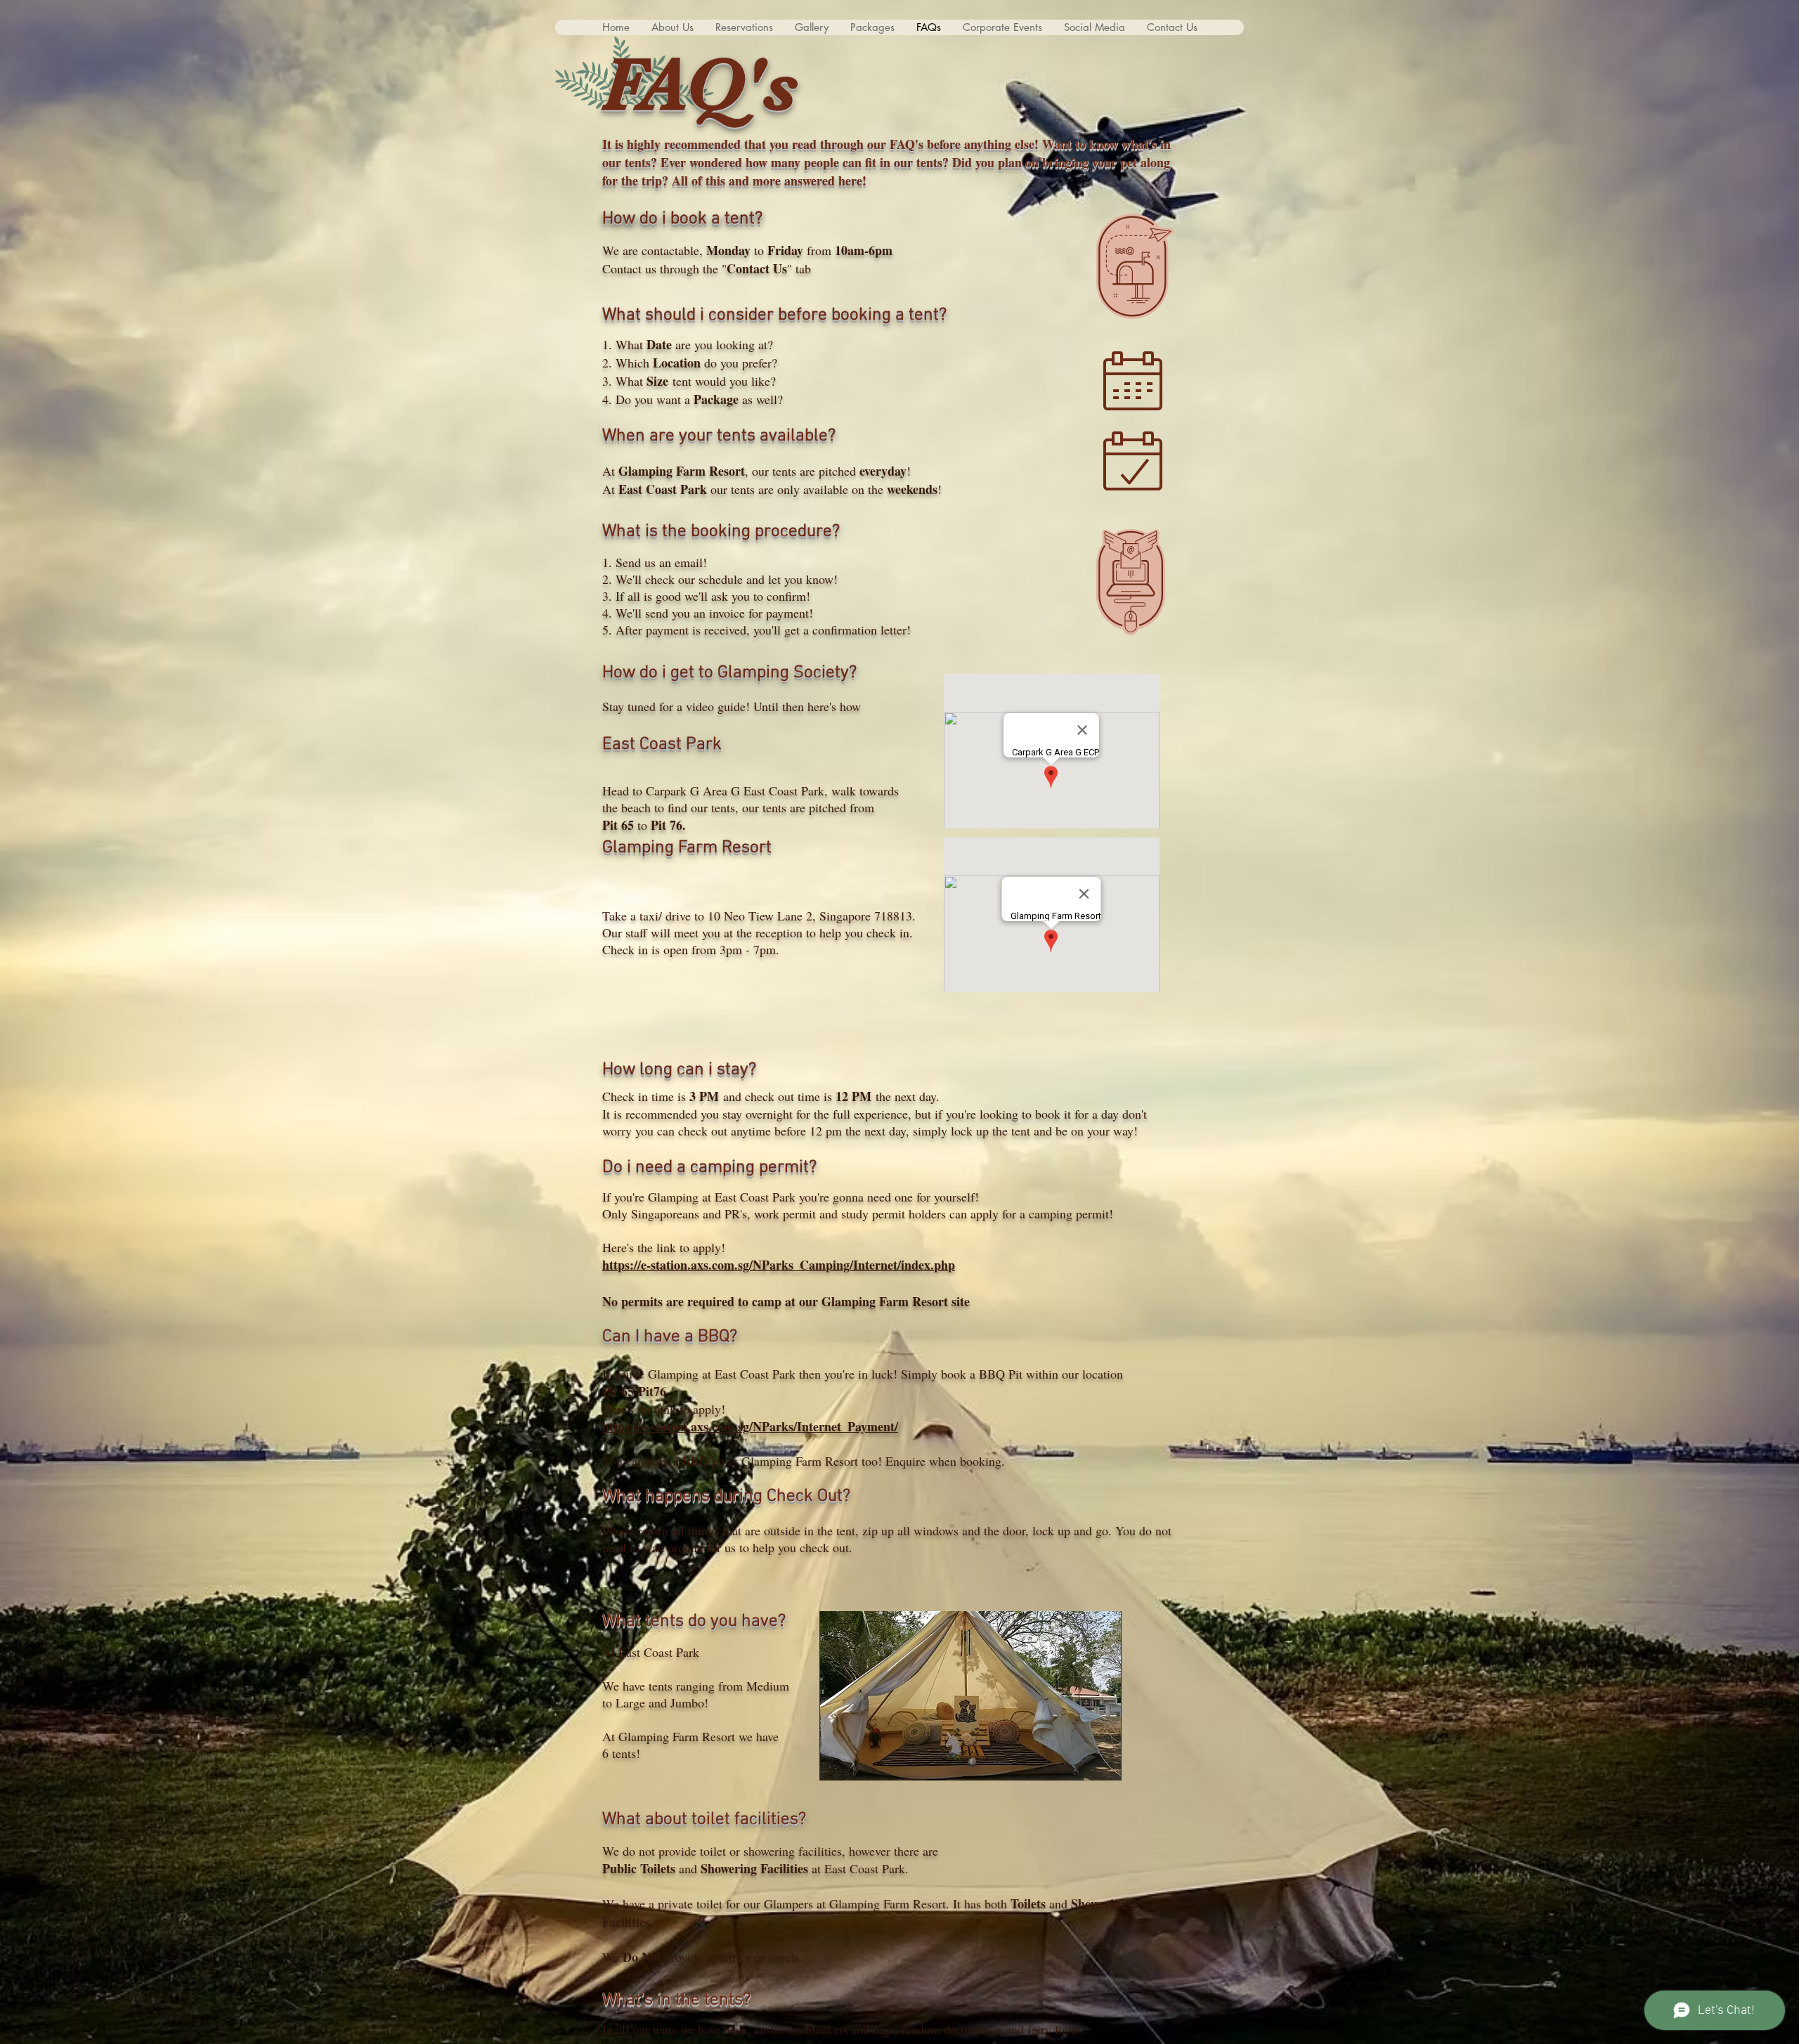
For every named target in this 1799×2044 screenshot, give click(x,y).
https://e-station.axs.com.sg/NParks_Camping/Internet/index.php (779, 1265)
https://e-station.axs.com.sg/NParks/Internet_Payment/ (750, 1426)
